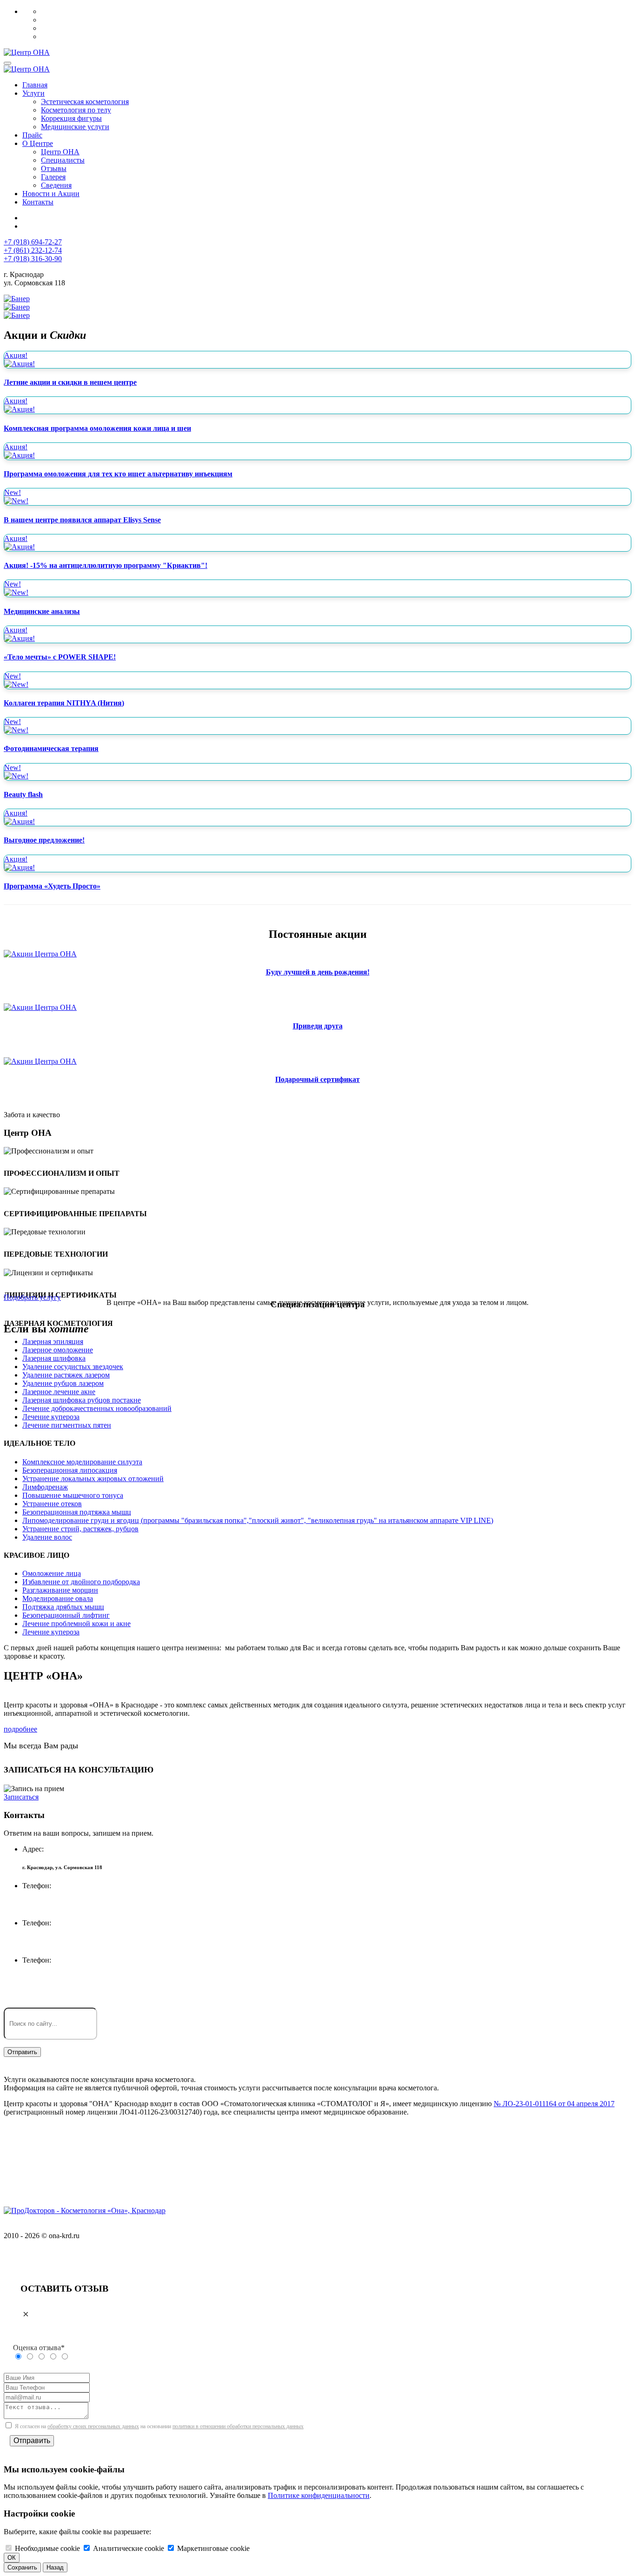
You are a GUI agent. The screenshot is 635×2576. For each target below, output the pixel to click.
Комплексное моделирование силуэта (82, 1462)
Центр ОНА (60, 152)
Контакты (38, 202)
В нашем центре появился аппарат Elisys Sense (82, 520)
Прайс (32, 135)
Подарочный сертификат (317, 1079)
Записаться (21, 1797)
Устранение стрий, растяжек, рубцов (80, 1529)
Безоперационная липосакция (70, 1470)
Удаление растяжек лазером (66, 1375)
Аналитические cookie (129, 2548)
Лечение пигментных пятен (67, 1425)
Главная (35, 85)
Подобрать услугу (32, 1297)
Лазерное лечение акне (59, 1392)
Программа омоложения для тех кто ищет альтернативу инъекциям (118, 474)
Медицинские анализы (42, 611)
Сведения (56, 185)
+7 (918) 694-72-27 (33, 242)
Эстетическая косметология (85, 102)
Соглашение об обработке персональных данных (82, 2155)
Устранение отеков (52, 1504)
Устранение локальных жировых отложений (93, 1479)
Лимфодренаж (45, 1487)
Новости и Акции (51, 194)
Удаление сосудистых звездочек (73, 1367)
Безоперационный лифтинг (66, 1615)
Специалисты (63, 160)
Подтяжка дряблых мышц (63, 1607)
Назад (55, 2567)
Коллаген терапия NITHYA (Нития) (64, 703)
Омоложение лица (52, 1573)
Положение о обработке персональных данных (79, 2171)
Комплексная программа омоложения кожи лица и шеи (97, 428)
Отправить (32, 2441)
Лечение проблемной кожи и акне (76, 1624)
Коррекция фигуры (71, 118)
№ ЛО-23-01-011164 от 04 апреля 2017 (554, 2104)
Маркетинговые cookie (213, 2548)
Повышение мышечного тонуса (73, 1495)
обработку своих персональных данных (93, 2426)
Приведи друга (318, 1026)
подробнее (20, 1729)
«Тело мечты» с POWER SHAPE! (60, 657)
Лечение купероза (51, 1417)
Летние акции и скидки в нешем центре (70, 382)
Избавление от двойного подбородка (81, 1582)
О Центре (38, 143)
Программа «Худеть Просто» (52, 886)
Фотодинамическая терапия (51, 748)
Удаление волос (47, 1537)
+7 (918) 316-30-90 (33, 259)
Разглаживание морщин (60, 1590)
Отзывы (54, 168)
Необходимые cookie (47, 2548)
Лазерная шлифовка (54, 1358)
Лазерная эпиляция (53, 1341)
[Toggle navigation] (7, 63)
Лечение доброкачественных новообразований (97, 1408)
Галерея (53, 177)
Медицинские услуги (75, 127)
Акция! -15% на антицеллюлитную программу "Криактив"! (106, 565)
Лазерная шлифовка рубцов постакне (82, 1400)
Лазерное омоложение (58, 1350)
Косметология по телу (76, 110)
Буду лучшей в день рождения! (318, 972)
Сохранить (22, 2567)
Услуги (33, 93)
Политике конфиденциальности (319, 2495)
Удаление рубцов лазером (63, 1383)
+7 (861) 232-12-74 (33, 250)
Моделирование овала (58, 1598)
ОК (12, 2558)
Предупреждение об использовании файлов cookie (84, 2139)
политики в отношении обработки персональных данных (238, 2426)
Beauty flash (23, 794)
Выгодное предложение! (44, 840)
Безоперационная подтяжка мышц (77, 1512)
